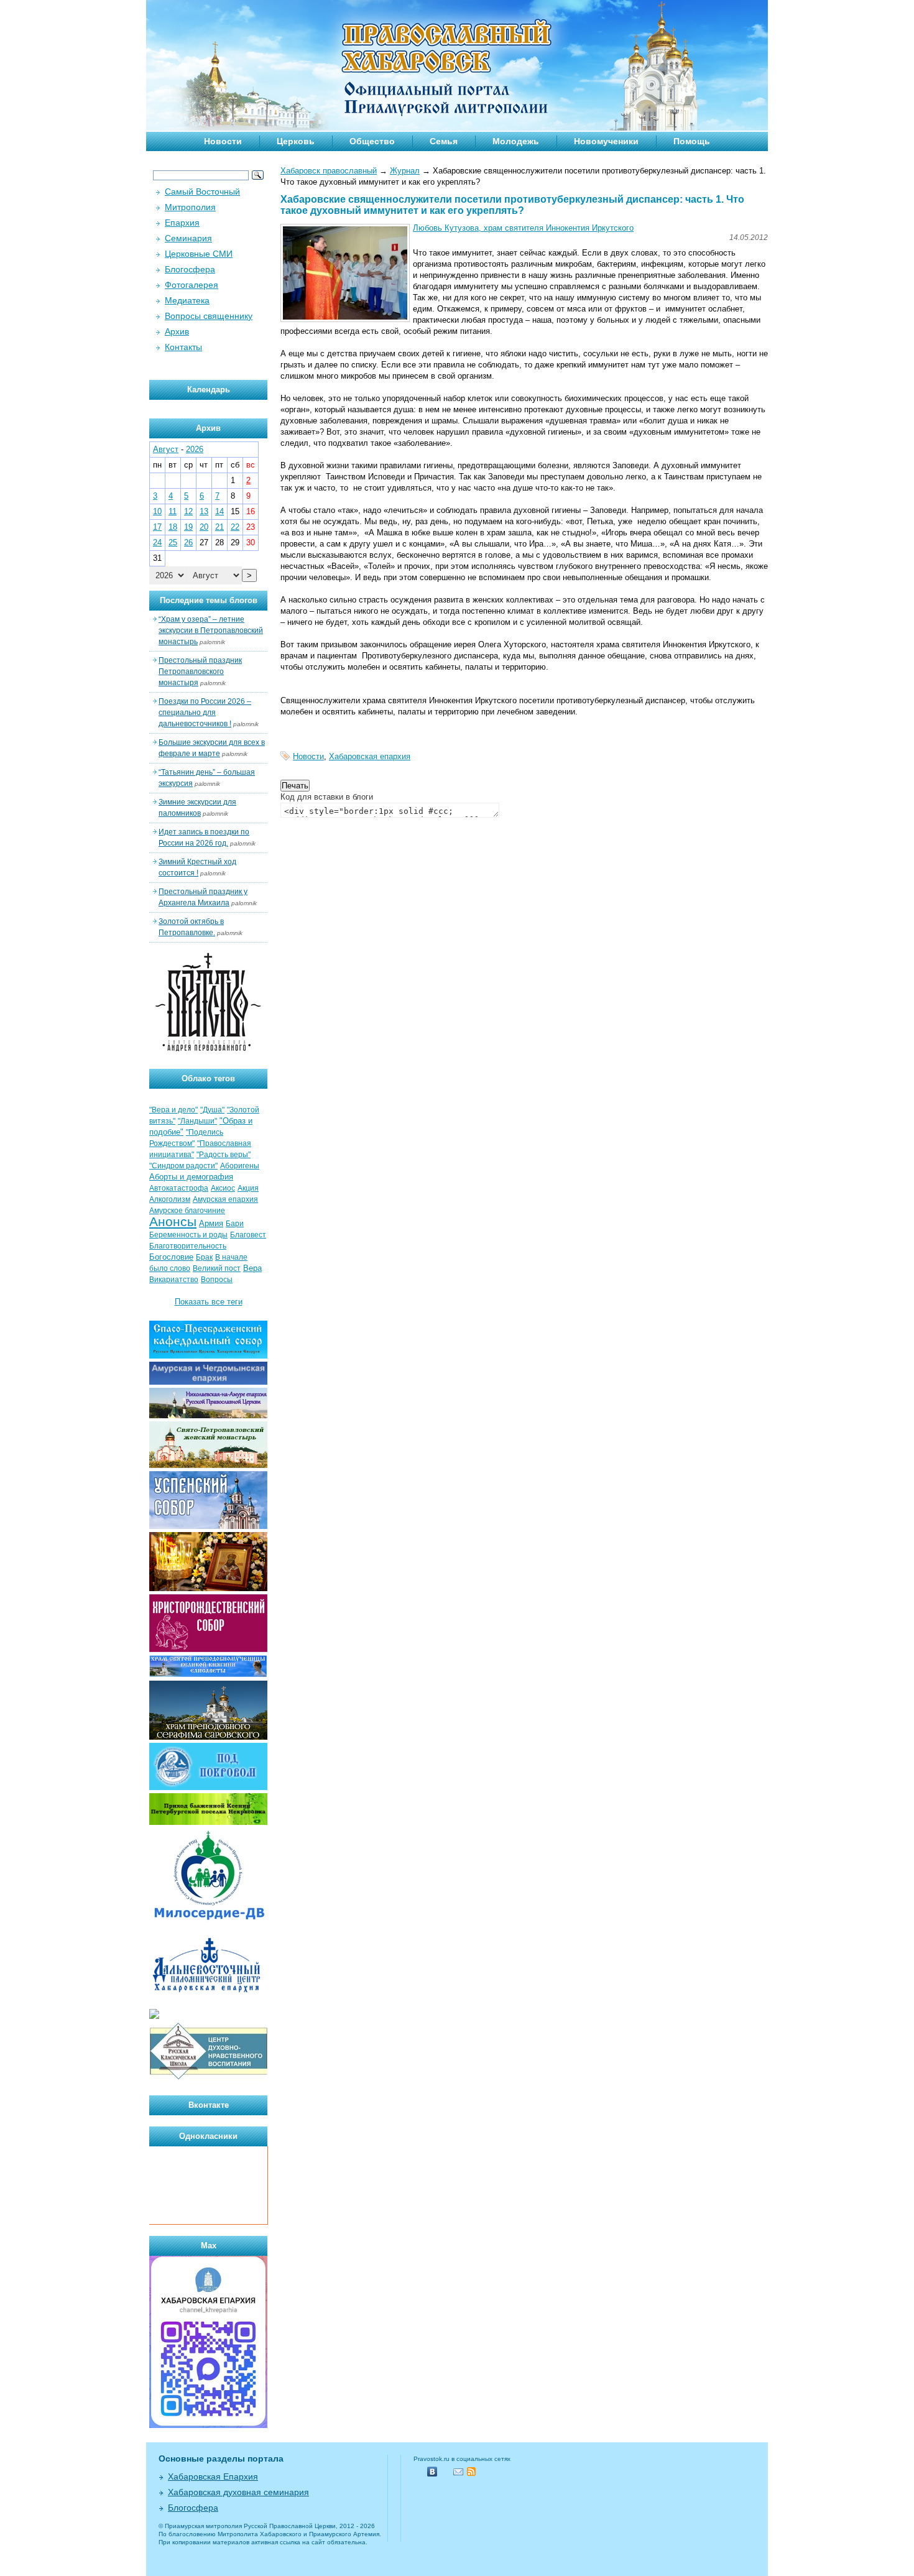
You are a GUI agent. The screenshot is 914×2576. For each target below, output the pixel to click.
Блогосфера (190, 269)
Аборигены (240, 1166)
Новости (223, 141)
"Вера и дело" (173, 1110)
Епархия (182, 223)
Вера (252, 1268)
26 (188, 542)
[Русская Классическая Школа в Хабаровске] (208, 2078)
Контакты (183, 347)
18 (173, 527)
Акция (248, 1188)
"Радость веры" (224, 1155)
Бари (235, 1224)
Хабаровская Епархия (213, 2477)
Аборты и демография (191, 1177)
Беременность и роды (188, 1235)
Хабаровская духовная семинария (238, 2492)
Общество (372, 141)
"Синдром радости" (183, 1166)
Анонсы (173, 1222)
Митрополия (190, 207)
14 (219, 511)
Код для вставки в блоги (327, 797)
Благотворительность (188, 1246)
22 (235, 527)
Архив (177, 331)
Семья (444, 141)
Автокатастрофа (179, 1188)
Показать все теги (209, 1302)
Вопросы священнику (209, 316)
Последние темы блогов (209, 600)
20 (204, 527)
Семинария (188, 238)
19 (188, 527)
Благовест (248, 1235)
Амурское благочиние (187, 1211)
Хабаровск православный (329, 171)
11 (173, 511)
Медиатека (187, 300)
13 (204, 511)
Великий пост (217, 1268)
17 (157, 527)
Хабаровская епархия (370, 756)
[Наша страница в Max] (208, 2425)
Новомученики (606, 141)
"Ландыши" (197, 1121)
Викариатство (174, 1280)
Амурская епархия (225, 1199)
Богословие (171, 1257)
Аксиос (223, 1188)
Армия (211, 1223)
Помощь (692, 141)
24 (157, 542)
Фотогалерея (192, 285)
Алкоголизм (170, 1199)
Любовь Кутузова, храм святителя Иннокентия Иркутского (523, 228)
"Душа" (212, 1110)
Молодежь (516, 141)
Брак (204, 1257)
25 (173, 542)
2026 (195, 449)
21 (219, 527)
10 (157, 511)
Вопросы (217, 1280)
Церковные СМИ (199, 254)
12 (188, 511)
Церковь (296, 141)
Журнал (405, 171)
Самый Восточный (202, 192)
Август (166, 449)
